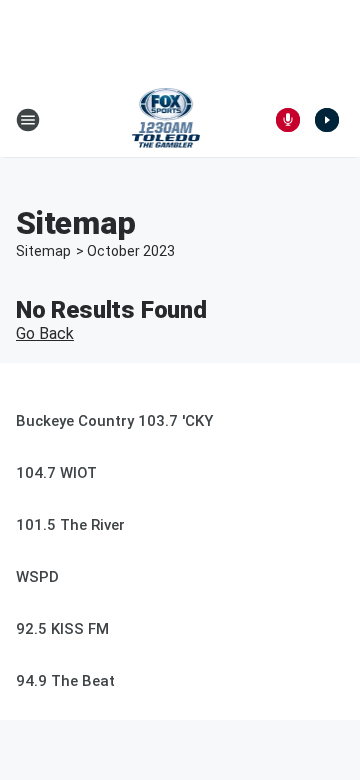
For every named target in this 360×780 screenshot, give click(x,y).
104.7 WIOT (56, 473)
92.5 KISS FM (62, 629)
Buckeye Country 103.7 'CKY (114, 421)
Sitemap (43, 251)
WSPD (37, 577)
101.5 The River (70, 525)
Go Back (45, 333)
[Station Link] (166, 120)
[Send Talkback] (288, 120)
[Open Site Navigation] (28, 120)
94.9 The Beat (65, 681)
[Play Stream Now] (327, 120)
